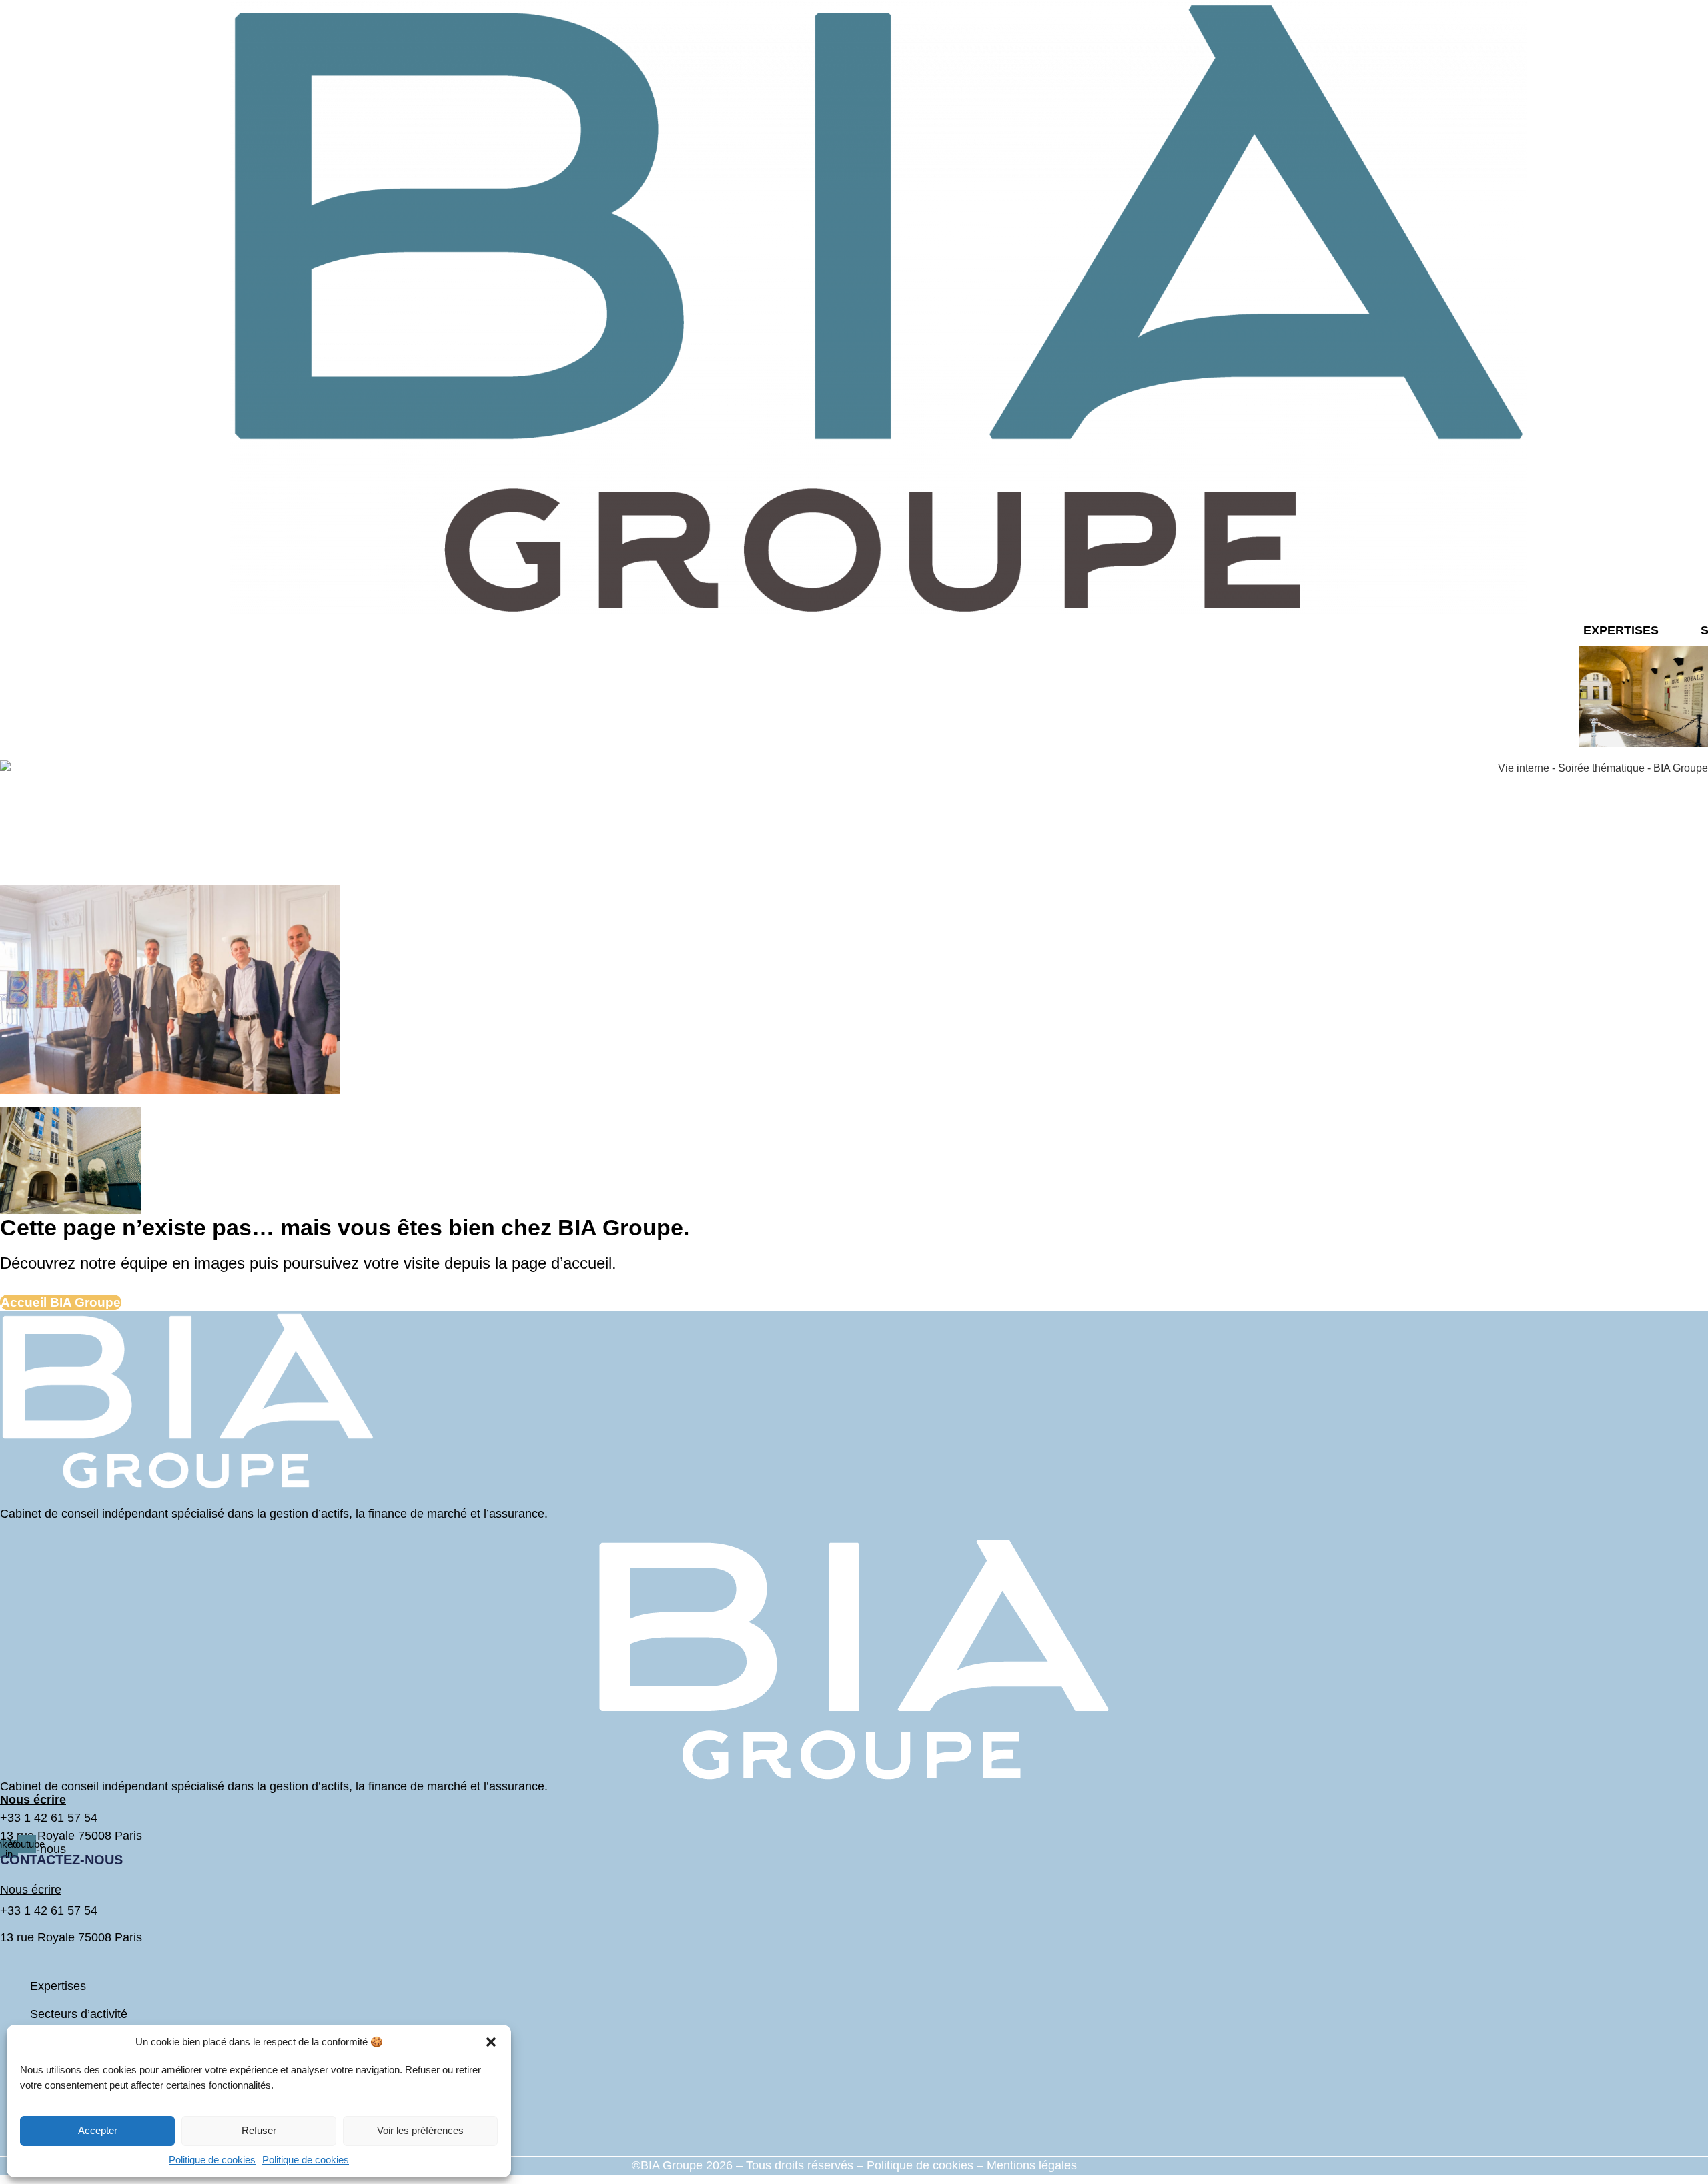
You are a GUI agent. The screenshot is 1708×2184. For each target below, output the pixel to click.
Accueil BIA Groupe (61, 1302)
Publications (62, 2147)
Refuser (259, 2130)
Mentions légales (1032, 2165)
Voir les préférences (420, 2130)
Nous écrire (31, 1890)
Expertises (1621, 630)
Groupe (50, 2042)
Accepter (98, 2130)
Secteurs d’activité (79, 2014)
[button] (491, 2042)
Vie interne (59, 2091)
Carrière (52, 2119)
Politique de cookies (212, 2160)
